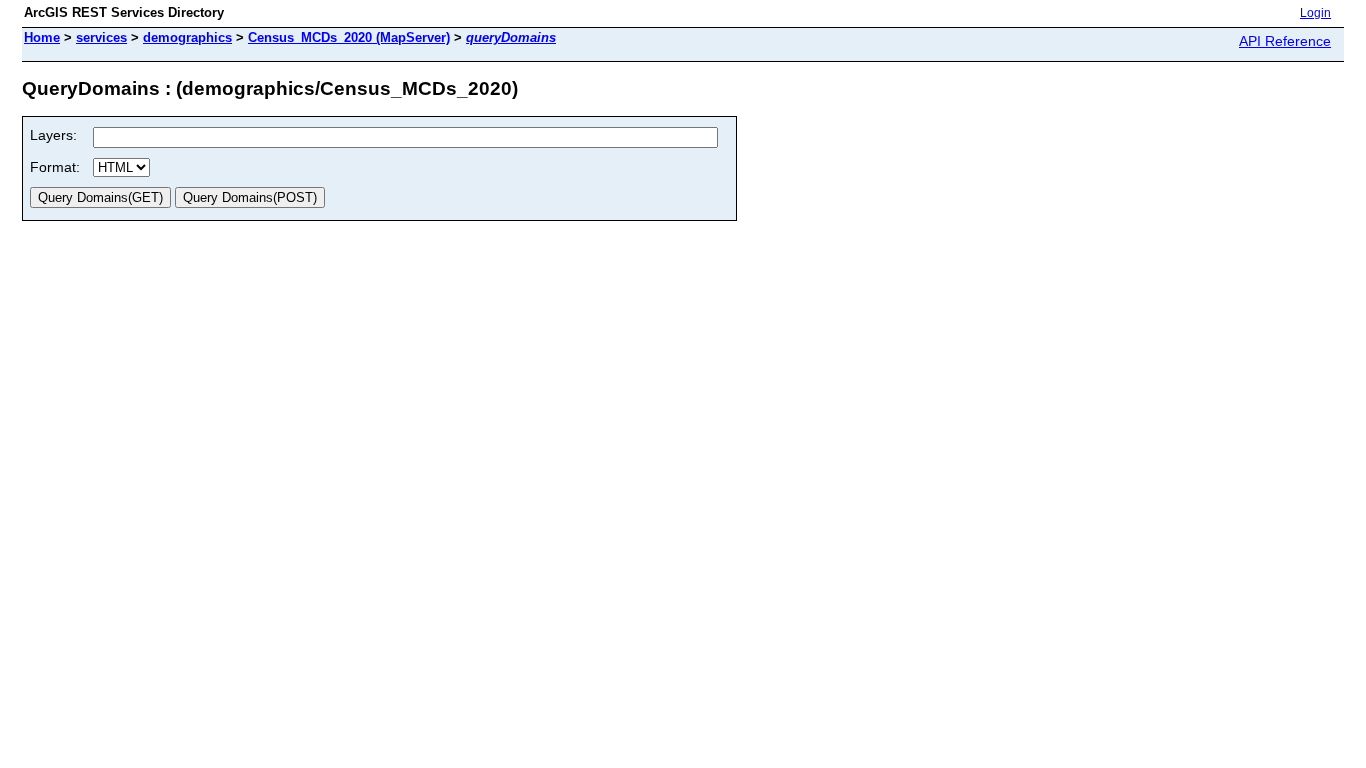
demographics (187, 37)
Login (1315, 13)
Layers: (53, 135)
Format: (55, 167)
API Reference (1285, 41)
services (101, 37)
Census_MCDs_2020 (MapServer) (349, 37)
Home (42, 37)
